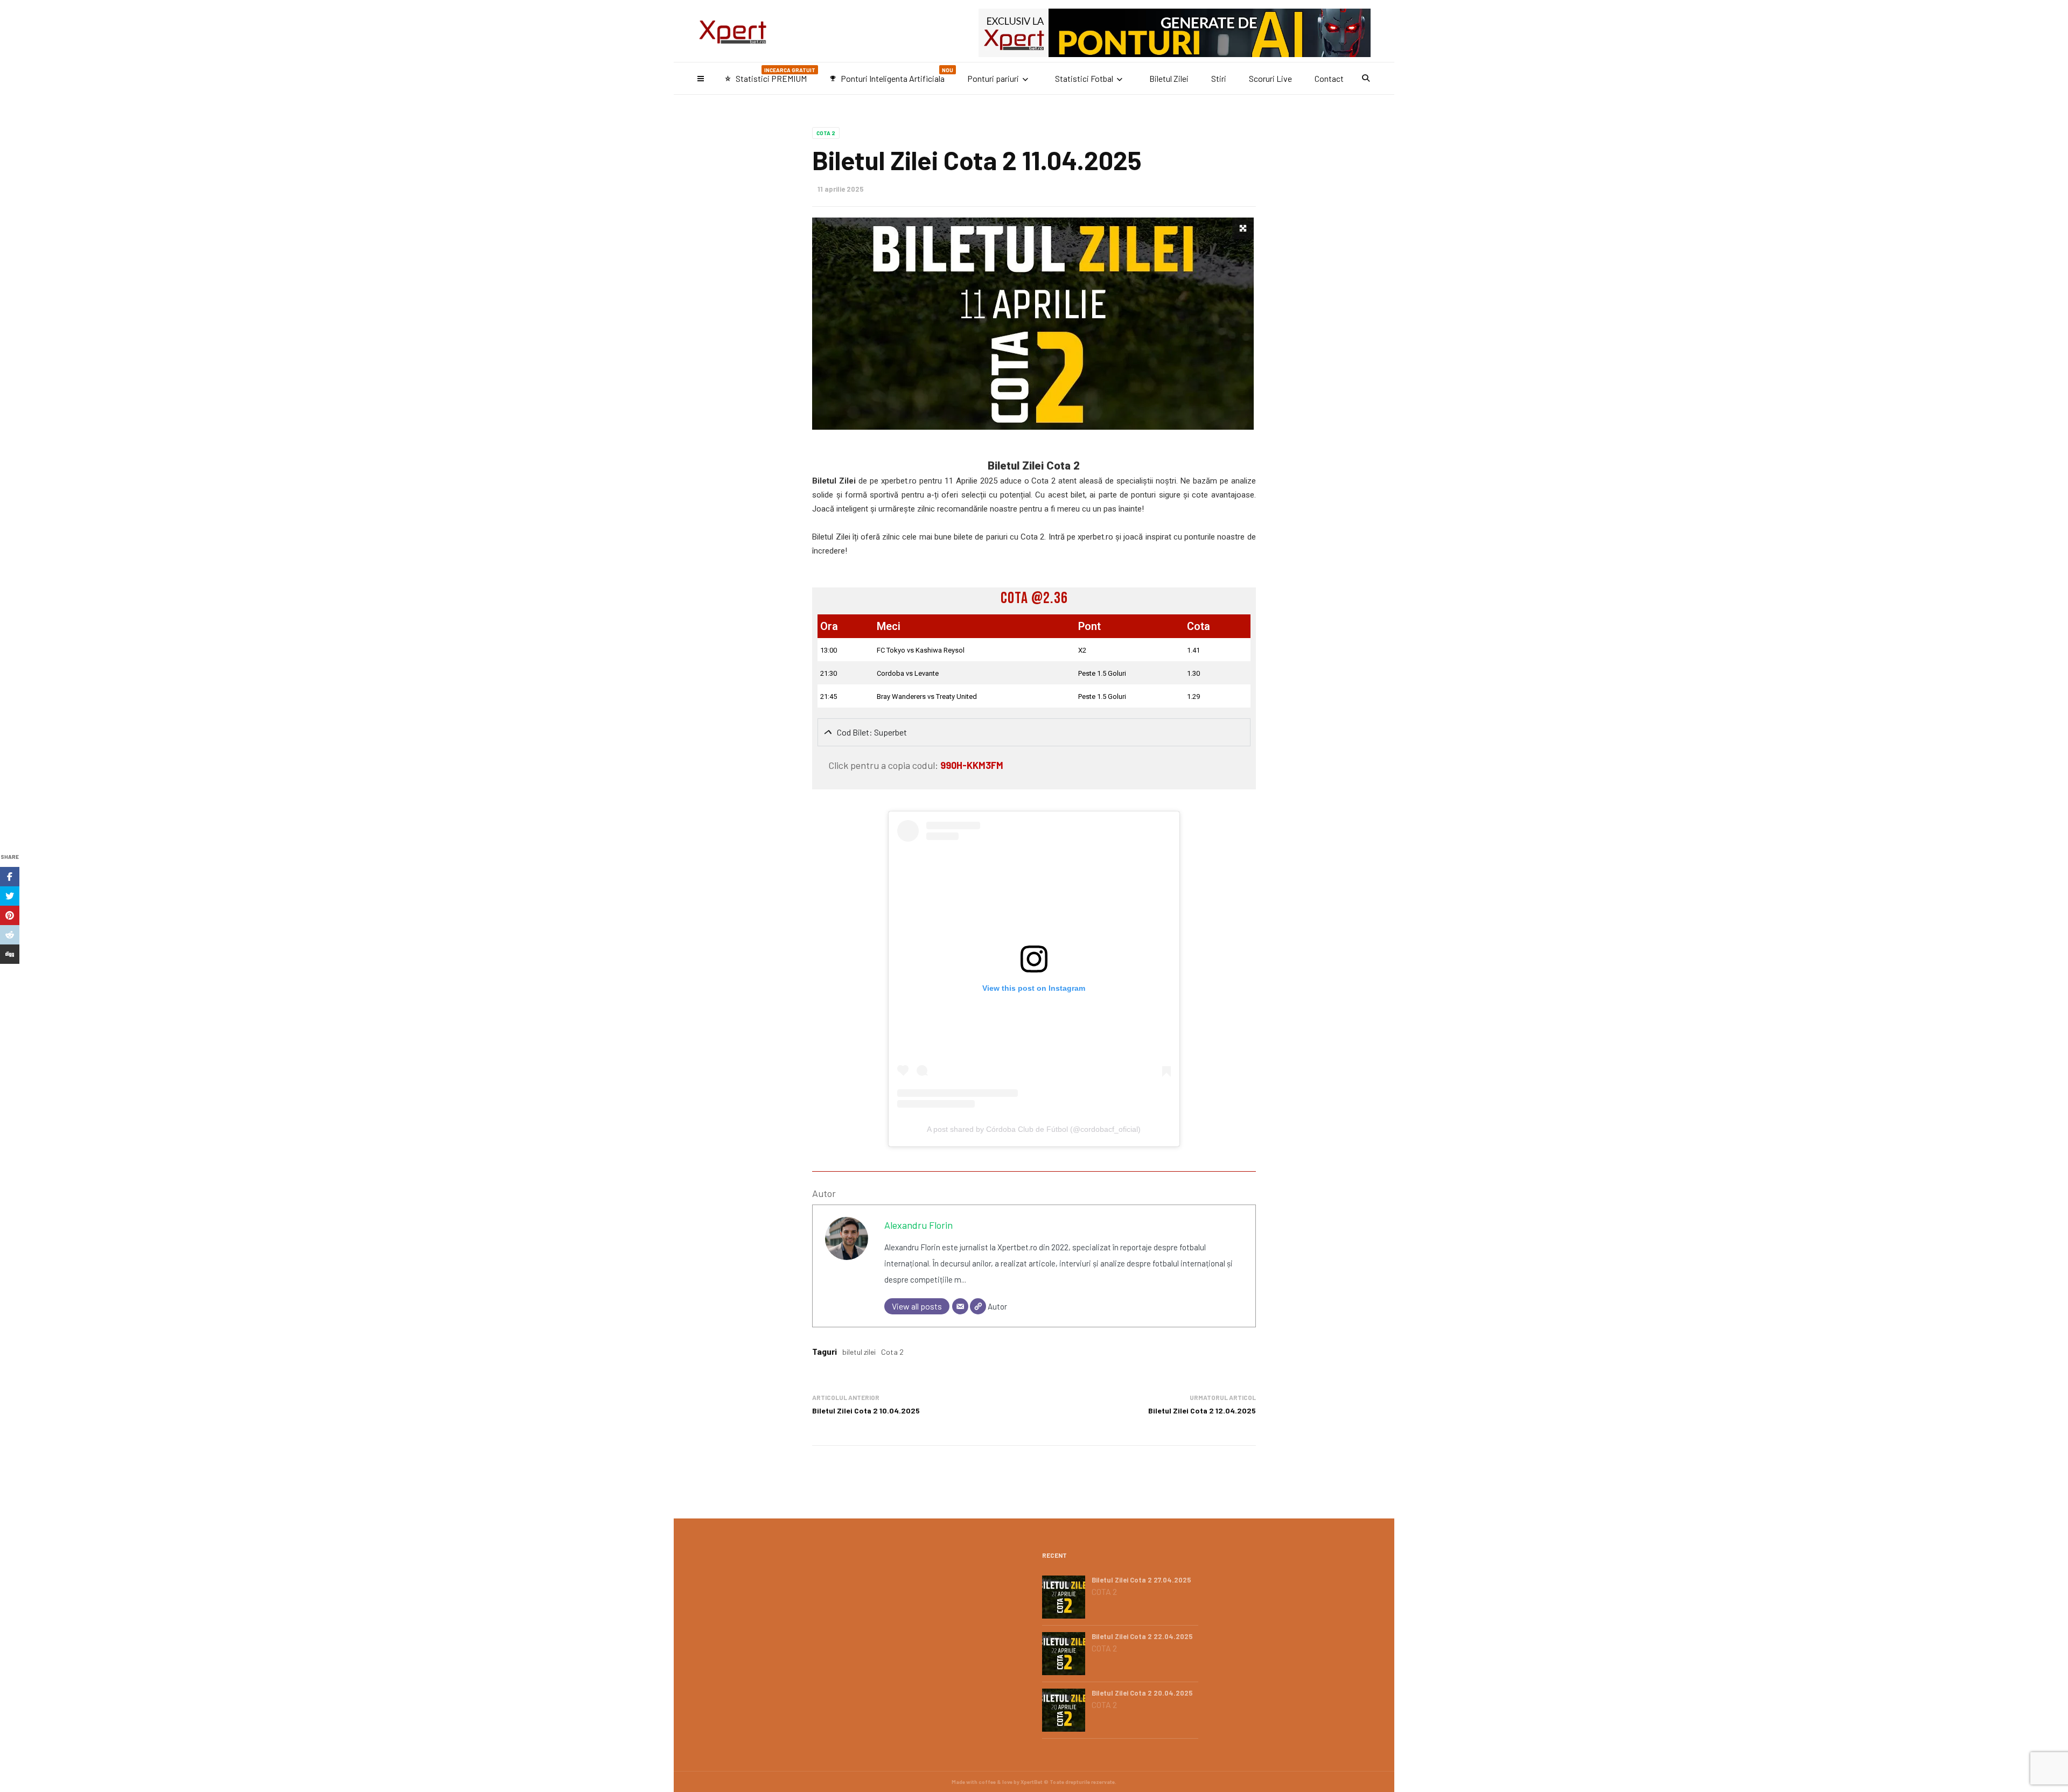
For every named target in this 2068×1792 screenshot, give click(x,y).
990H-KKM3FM (972, 765)
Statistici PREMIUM (770, 75)
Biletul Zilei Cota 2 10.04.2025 (866, 1410)
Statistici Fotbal (1084, 78)
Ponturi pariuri (993, 78)
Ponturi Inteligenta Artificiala (891, 75)
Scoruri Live (1270, 78)
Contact (1329, 78)
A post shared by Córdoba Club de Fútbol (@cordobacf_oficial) (1034, 1129)
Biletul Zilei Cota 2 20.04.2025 (1142, 1693)
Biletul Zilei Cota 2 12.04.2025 (1202, 1410)
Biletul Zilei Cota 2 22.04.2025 (1142, 1636)
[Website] (978, 1306)
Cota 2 (826, 133)
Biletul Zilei (1169, 78)
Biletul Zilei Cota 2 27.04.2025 (1141, 1580)
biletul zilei (859, 1352)
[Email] (960, 1306)
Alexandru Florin (918, 1225)
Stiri (1219, 78)
